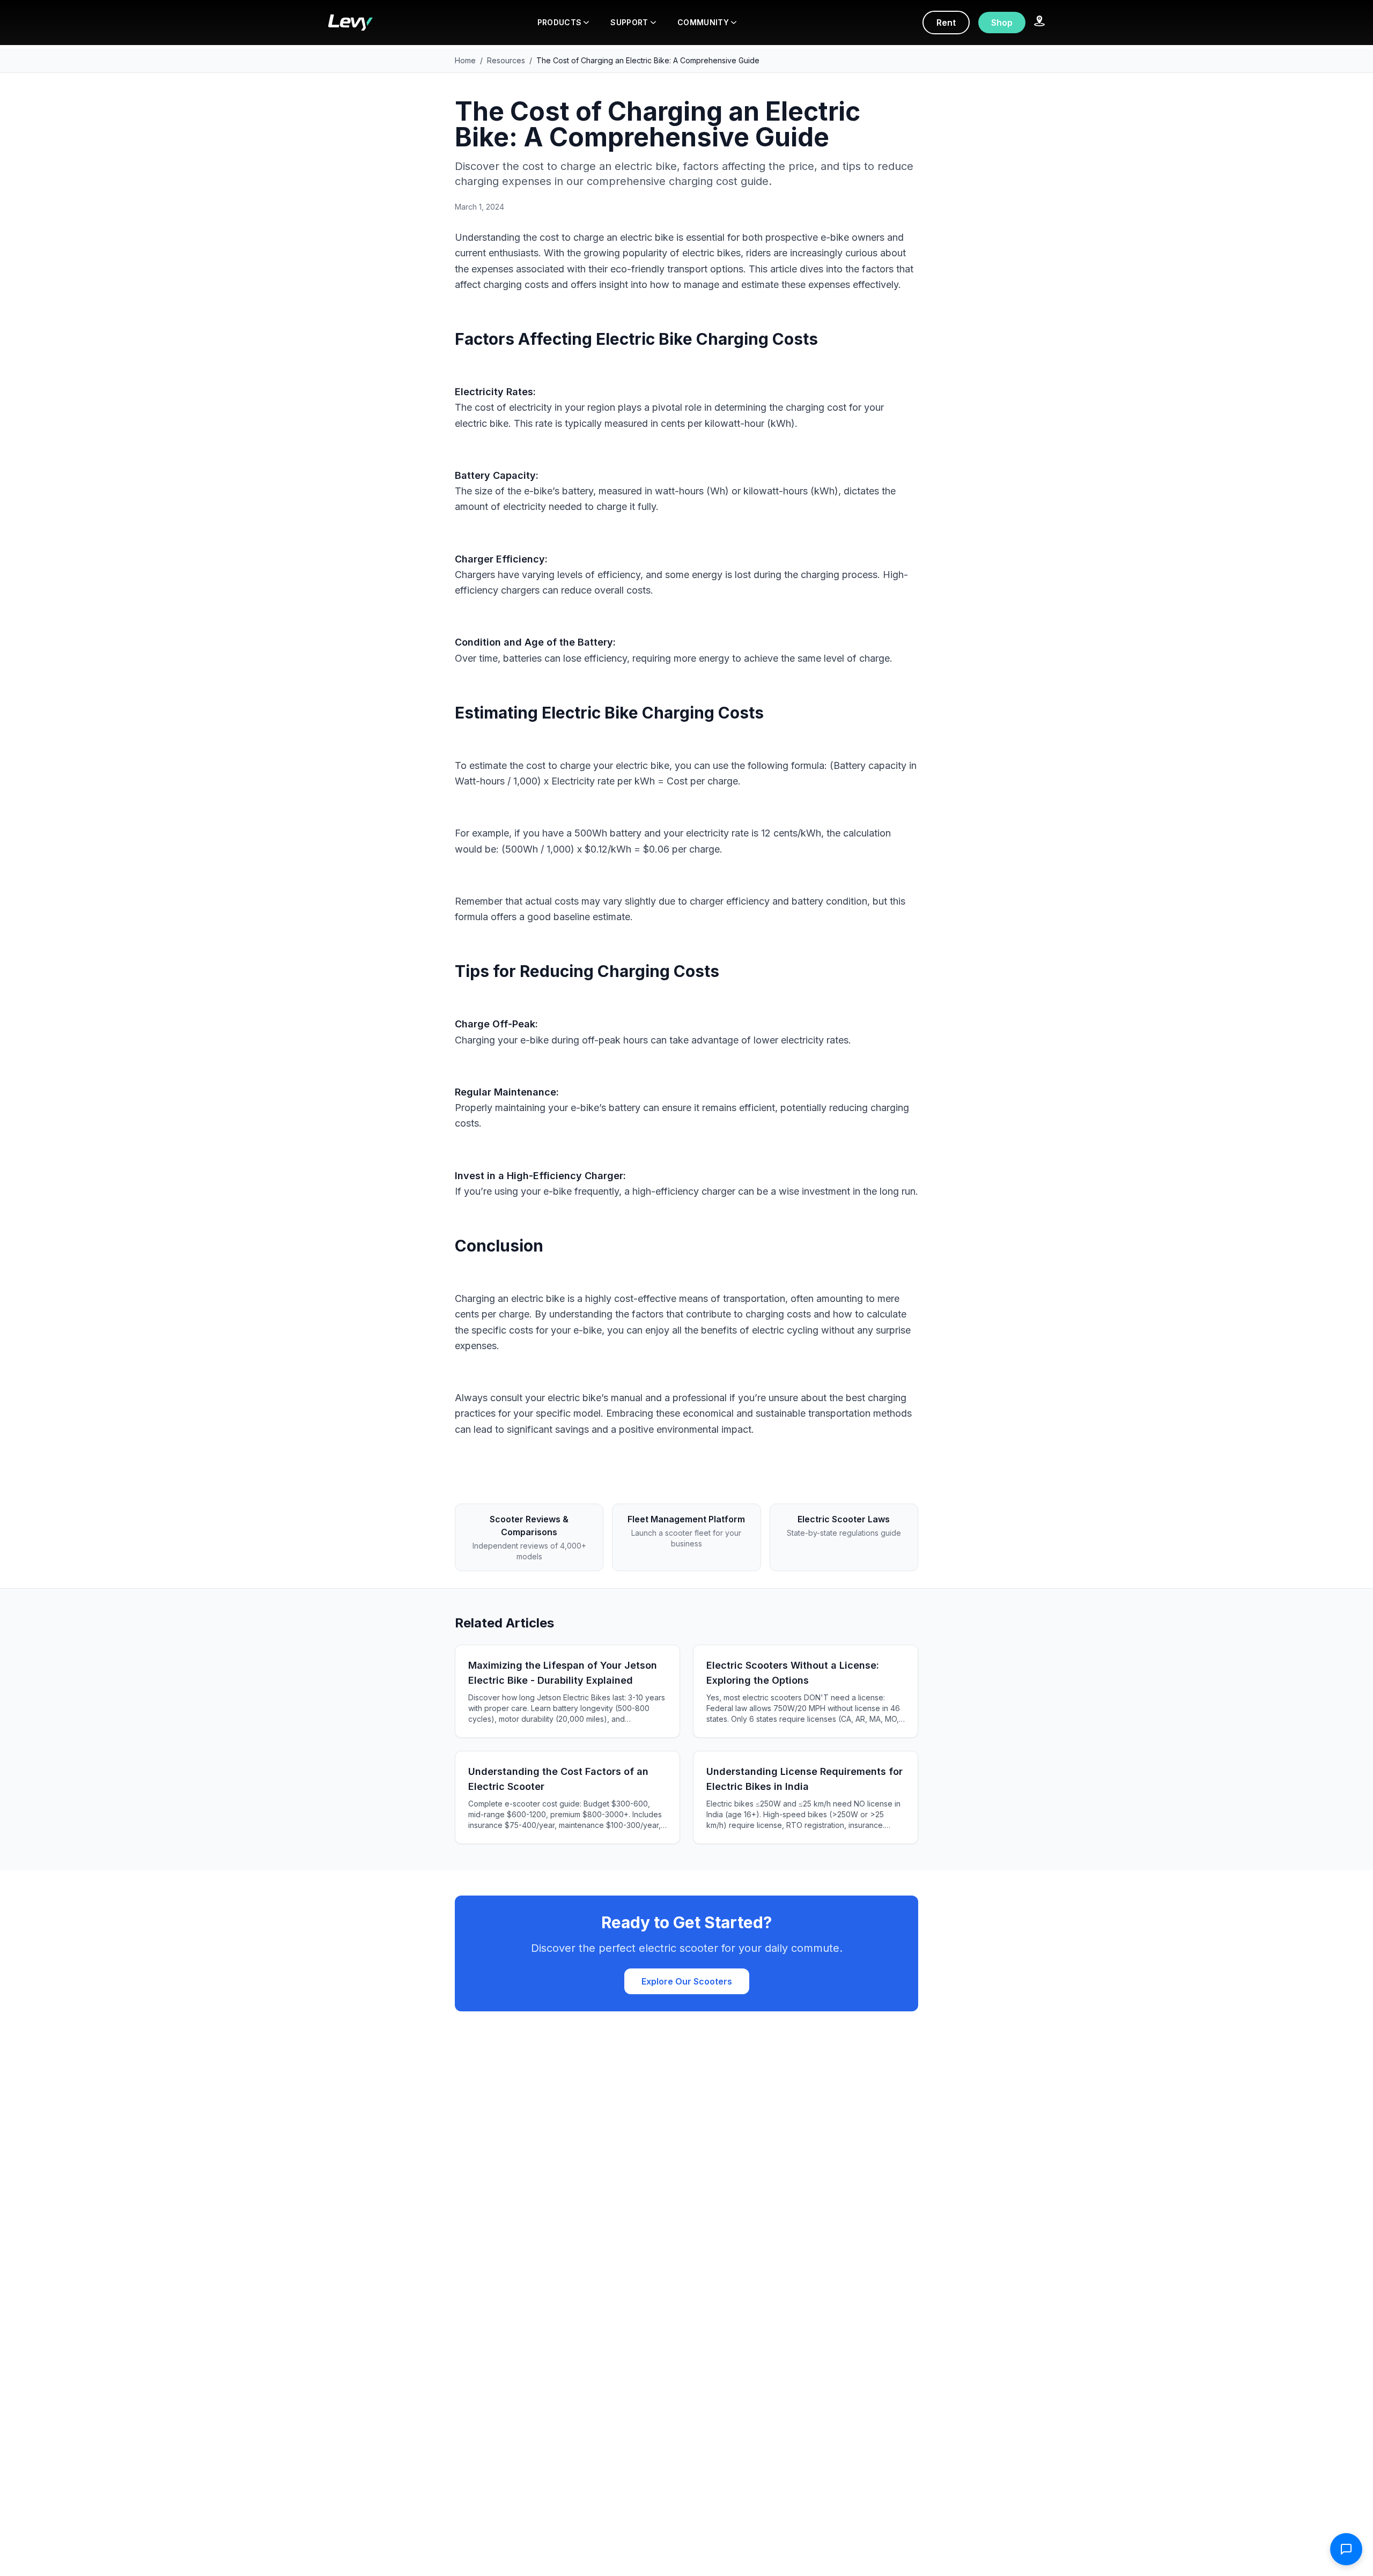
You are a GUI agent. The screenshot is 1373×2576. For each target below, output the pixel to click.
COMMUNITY (703, 22)
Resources (506, 60)
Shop (1002, 23)
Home (465, 60)
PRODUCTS (560, 22)
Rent (946, 23)
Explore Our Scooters (687, 1981)
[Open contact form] (1346, 2549)
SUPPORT (629, 22)
